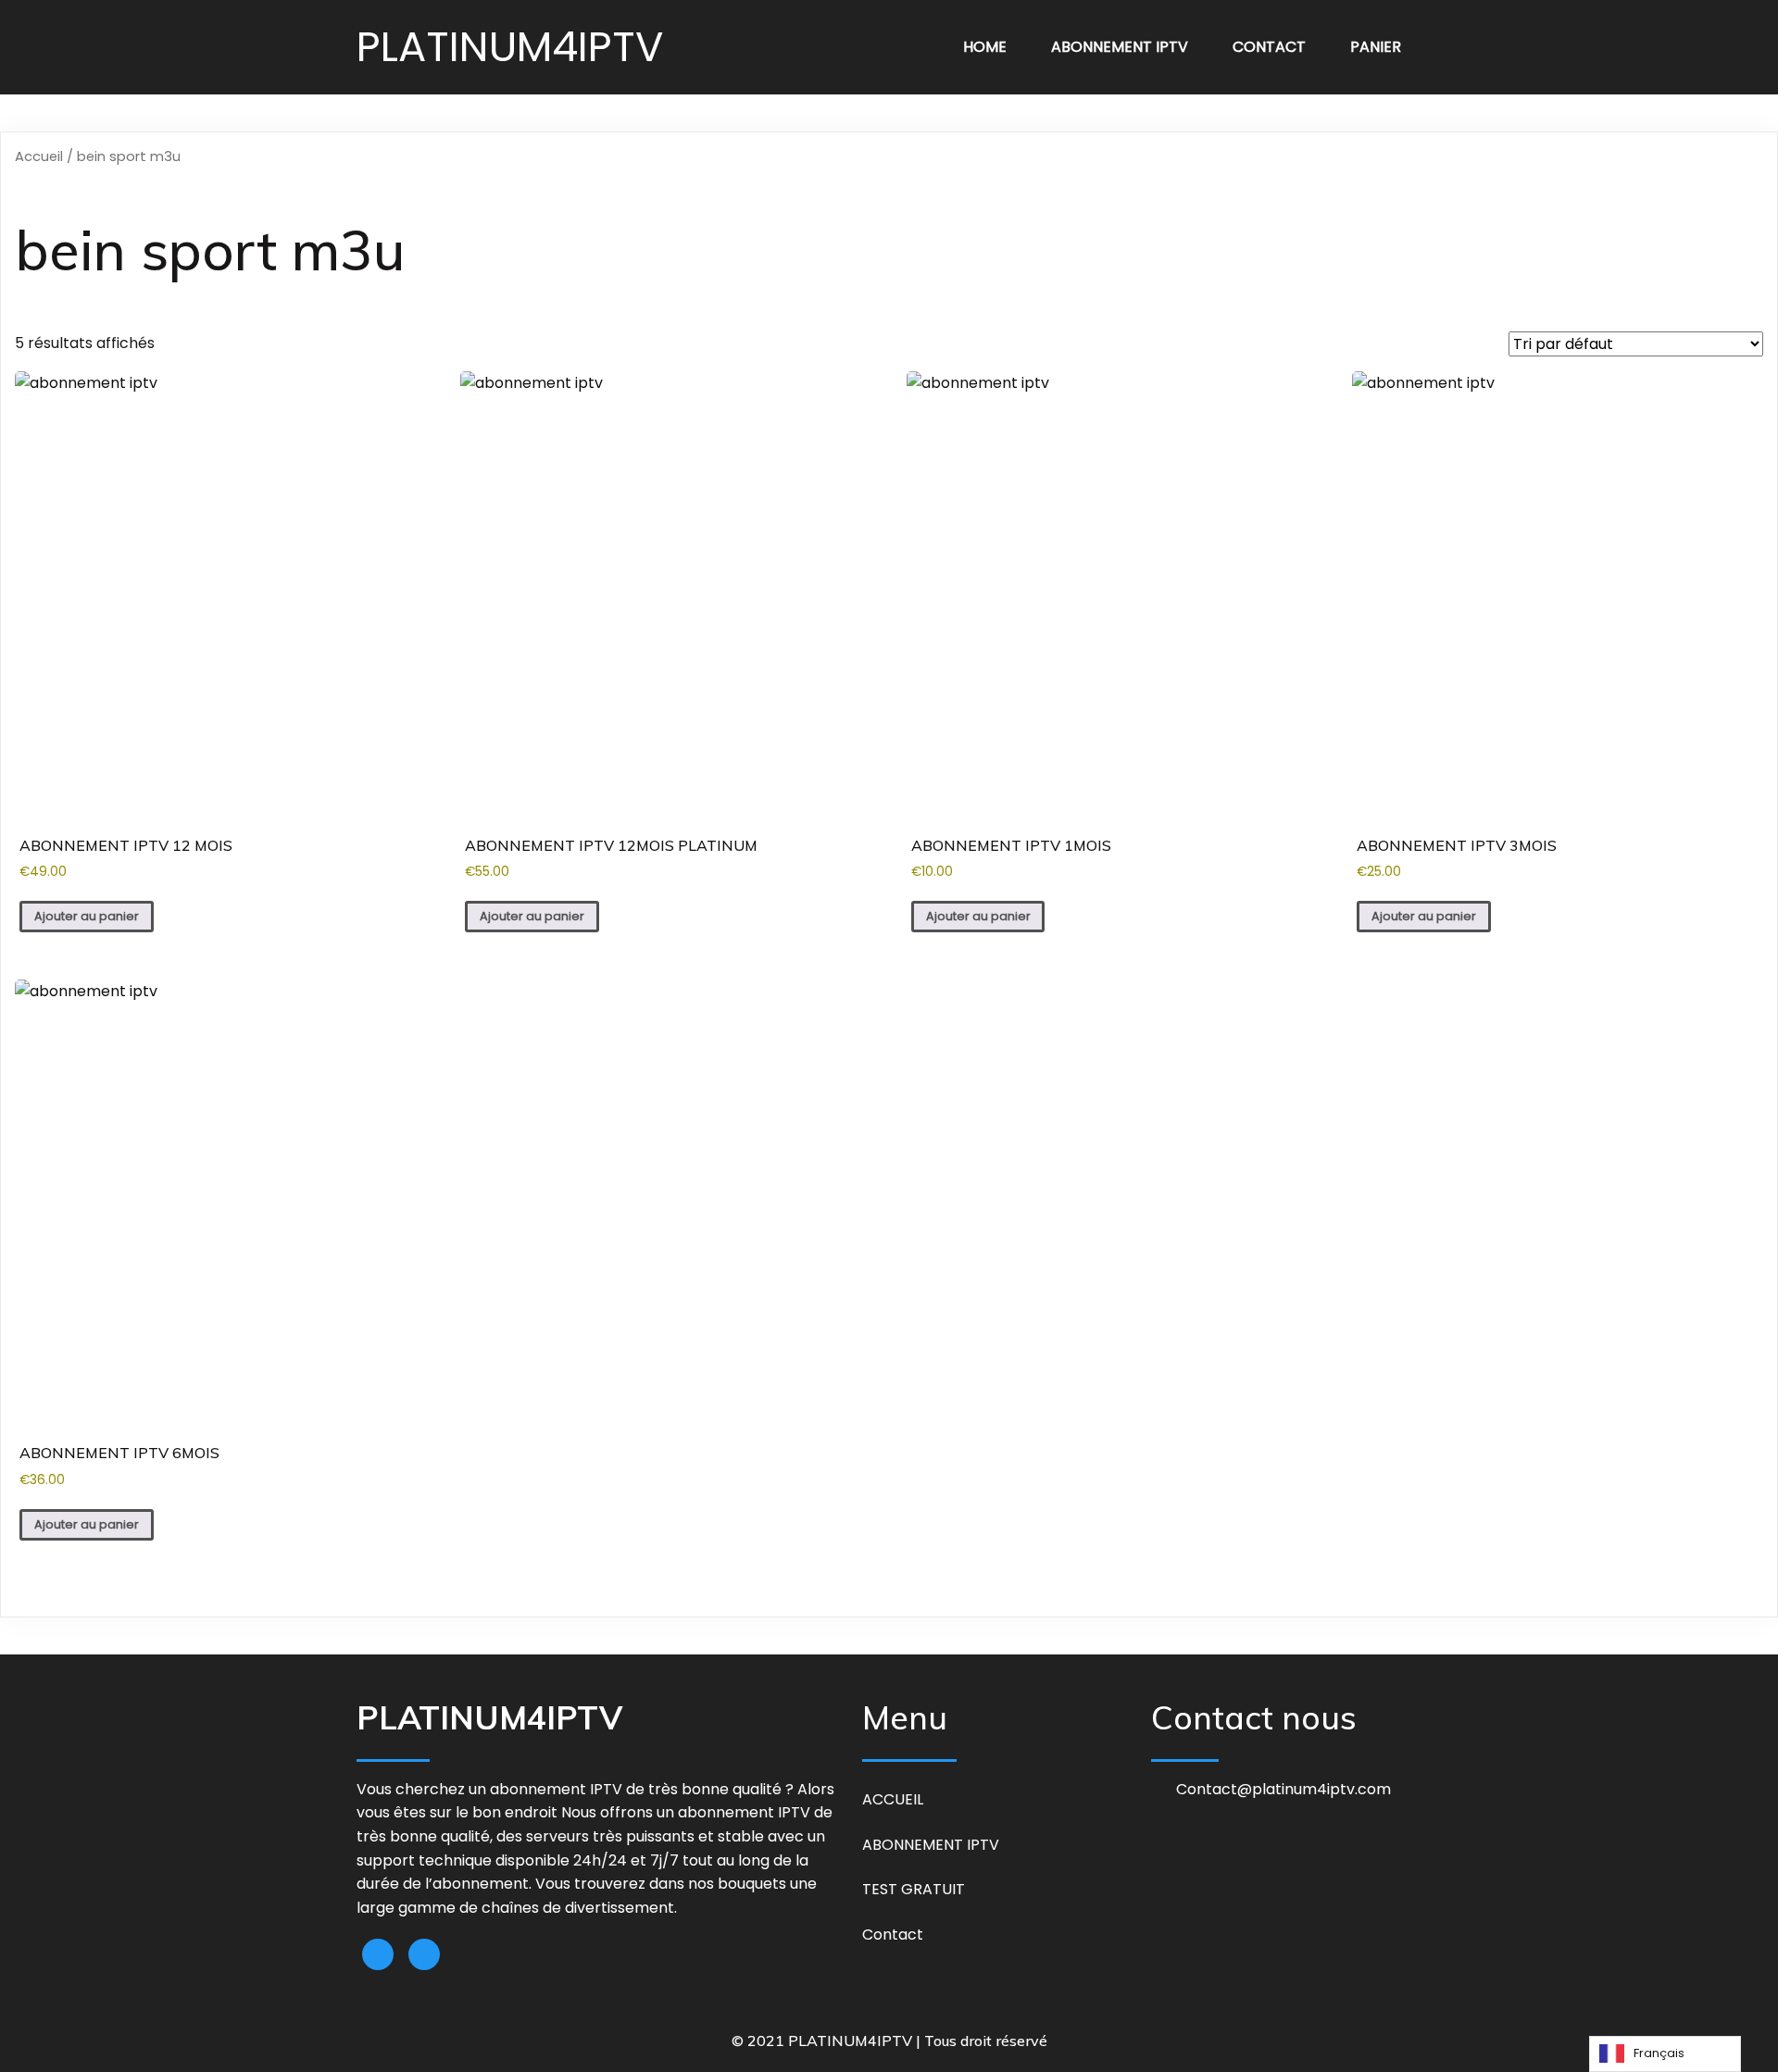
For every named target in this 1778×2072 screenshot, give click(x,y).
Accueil (39, 156)
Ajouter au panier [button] (87, 916)
